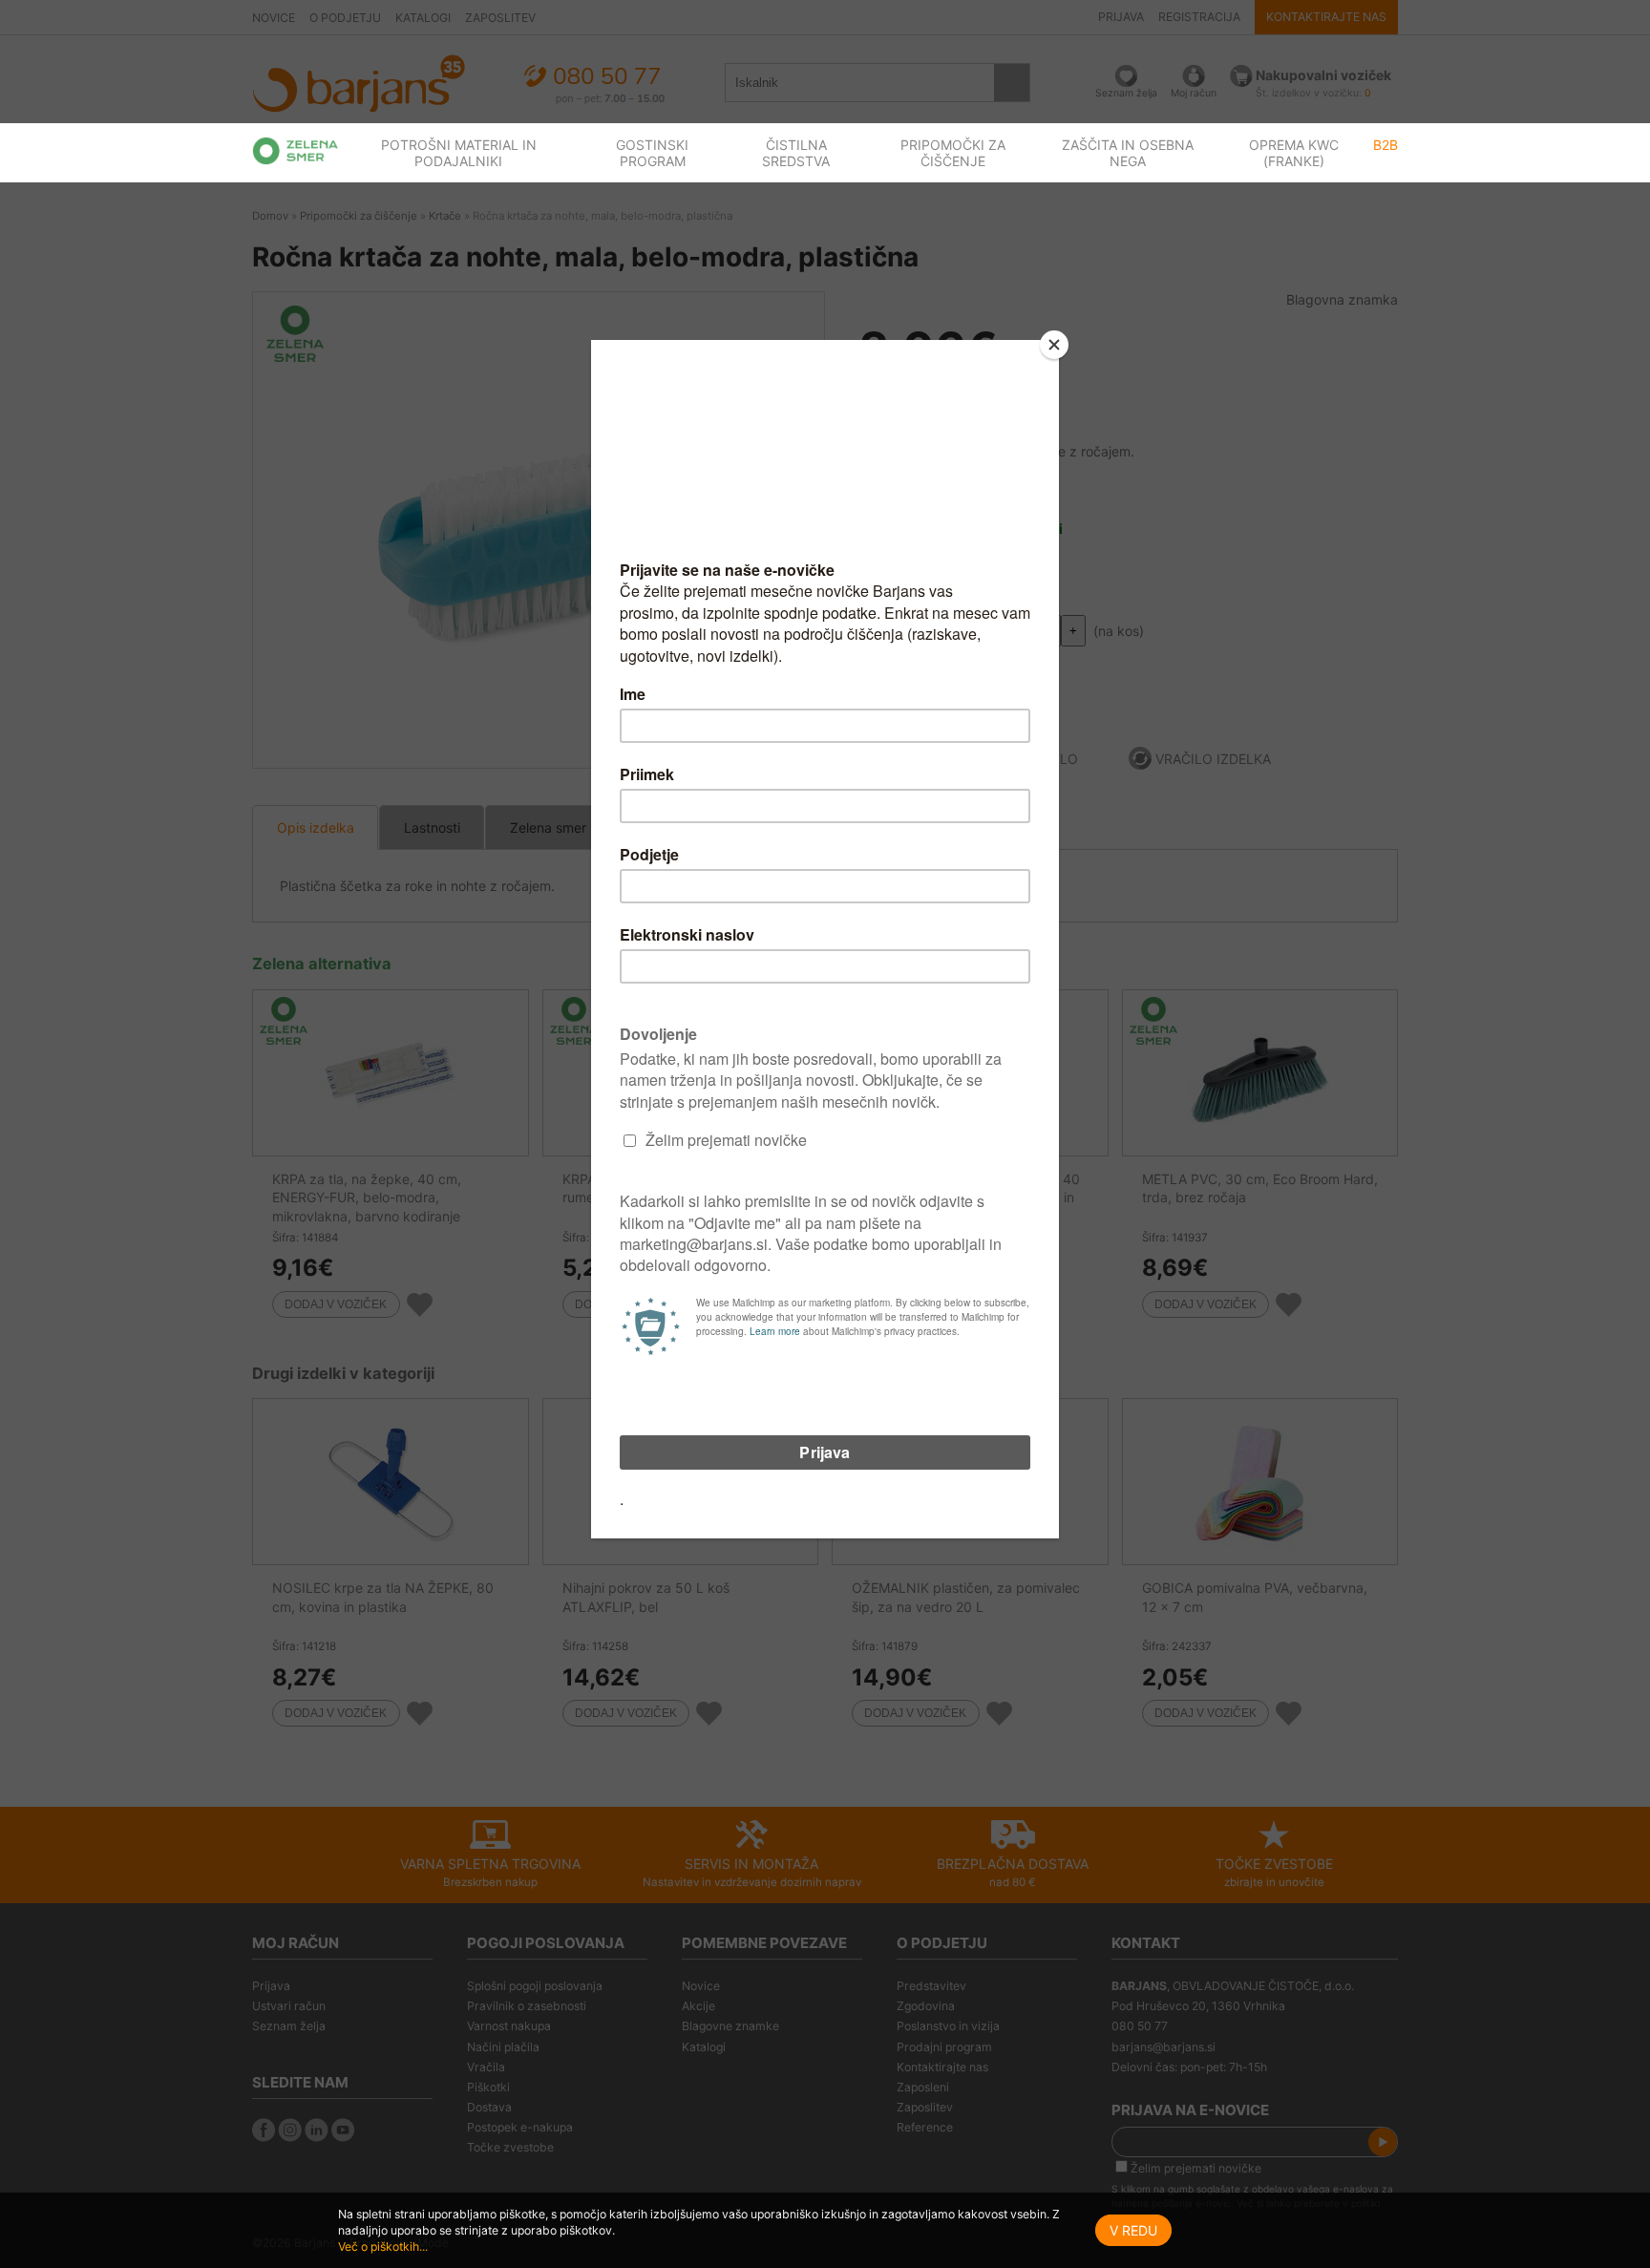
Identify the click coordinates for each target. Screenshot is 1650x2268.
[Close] (1054, 345)
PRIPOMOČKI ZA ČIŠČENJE (953, 153)
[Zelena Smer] (296, 151)
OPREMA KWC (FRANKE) (1294, 153)
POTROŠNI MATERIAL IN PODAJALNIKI (459, 153)
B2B (1386, 145)
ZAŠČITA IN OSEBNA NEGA (1128, 153)
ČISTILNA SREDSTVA (796, 153)
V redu (1133, 2230)
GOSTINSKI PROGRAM (652, 153)
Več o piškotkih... (383, 2247)
